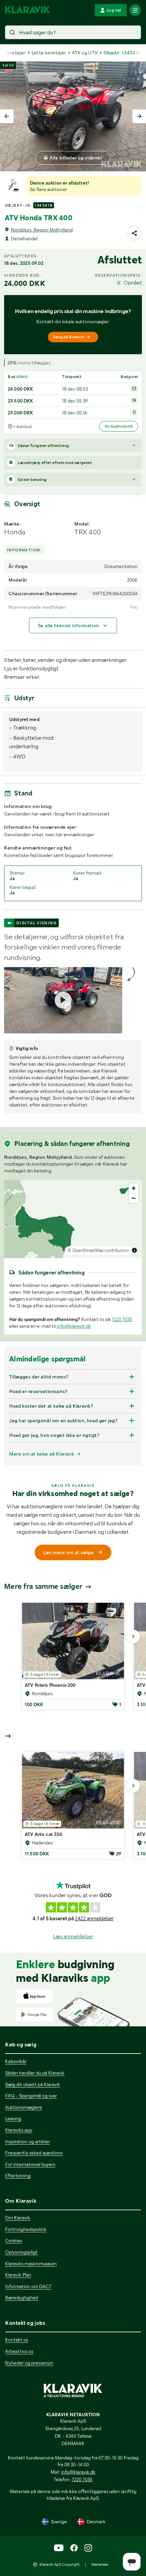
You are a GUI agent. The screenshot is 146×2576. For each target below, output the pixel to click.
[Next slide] (139, 116)
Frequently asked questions (34, 2153)
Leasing (13, 2118)
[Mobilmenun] (135, 10)
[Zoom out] (134, 1198)
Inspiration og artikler (28, 2142)
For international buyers (30, 2164)
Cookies (14, 2240)
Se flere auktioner (49, 189)
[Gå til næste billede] (133, 1636)
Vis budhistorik (119, 426)
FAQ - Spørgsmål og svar (31, 2096)
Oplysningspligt (21, 2252)
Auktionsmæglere (24, 2107)
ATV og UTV (85, 53)
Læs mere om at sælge (69, 1552)
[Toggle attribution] (134, 1250)
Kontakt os (17, 2340)
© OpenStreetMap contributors (98, 1250)
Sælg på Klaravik (69, 337)
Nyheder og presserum (29, 2363)
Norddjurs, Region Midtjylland (42, 230)
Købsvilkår (16, 2061)
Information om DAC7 (28, 2286)
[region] (73, 1219)
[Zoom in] (134, 1188)
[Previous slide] (7, 116)
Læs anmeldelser (73, 1936)
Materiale (100, 2564)
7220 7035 (122, 1319)
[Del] (134, 233)
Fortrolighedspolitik (26, 2229)
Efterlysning (18, 2176)
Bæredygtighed (22, 2298)
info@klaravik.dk (74, 1326)
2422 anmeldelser (94, 1919)
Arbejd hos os (19, 2351)
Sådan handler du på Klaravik (35, 2073)
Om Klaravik (18, 2218)
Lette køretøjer (49, 53)
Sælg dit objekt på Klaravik (33, 2084)
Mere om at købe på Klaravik (42, 1454)
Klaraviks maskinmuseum (31, 2264)
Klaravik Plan (18, 2275)
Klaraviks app (19, 2130)
